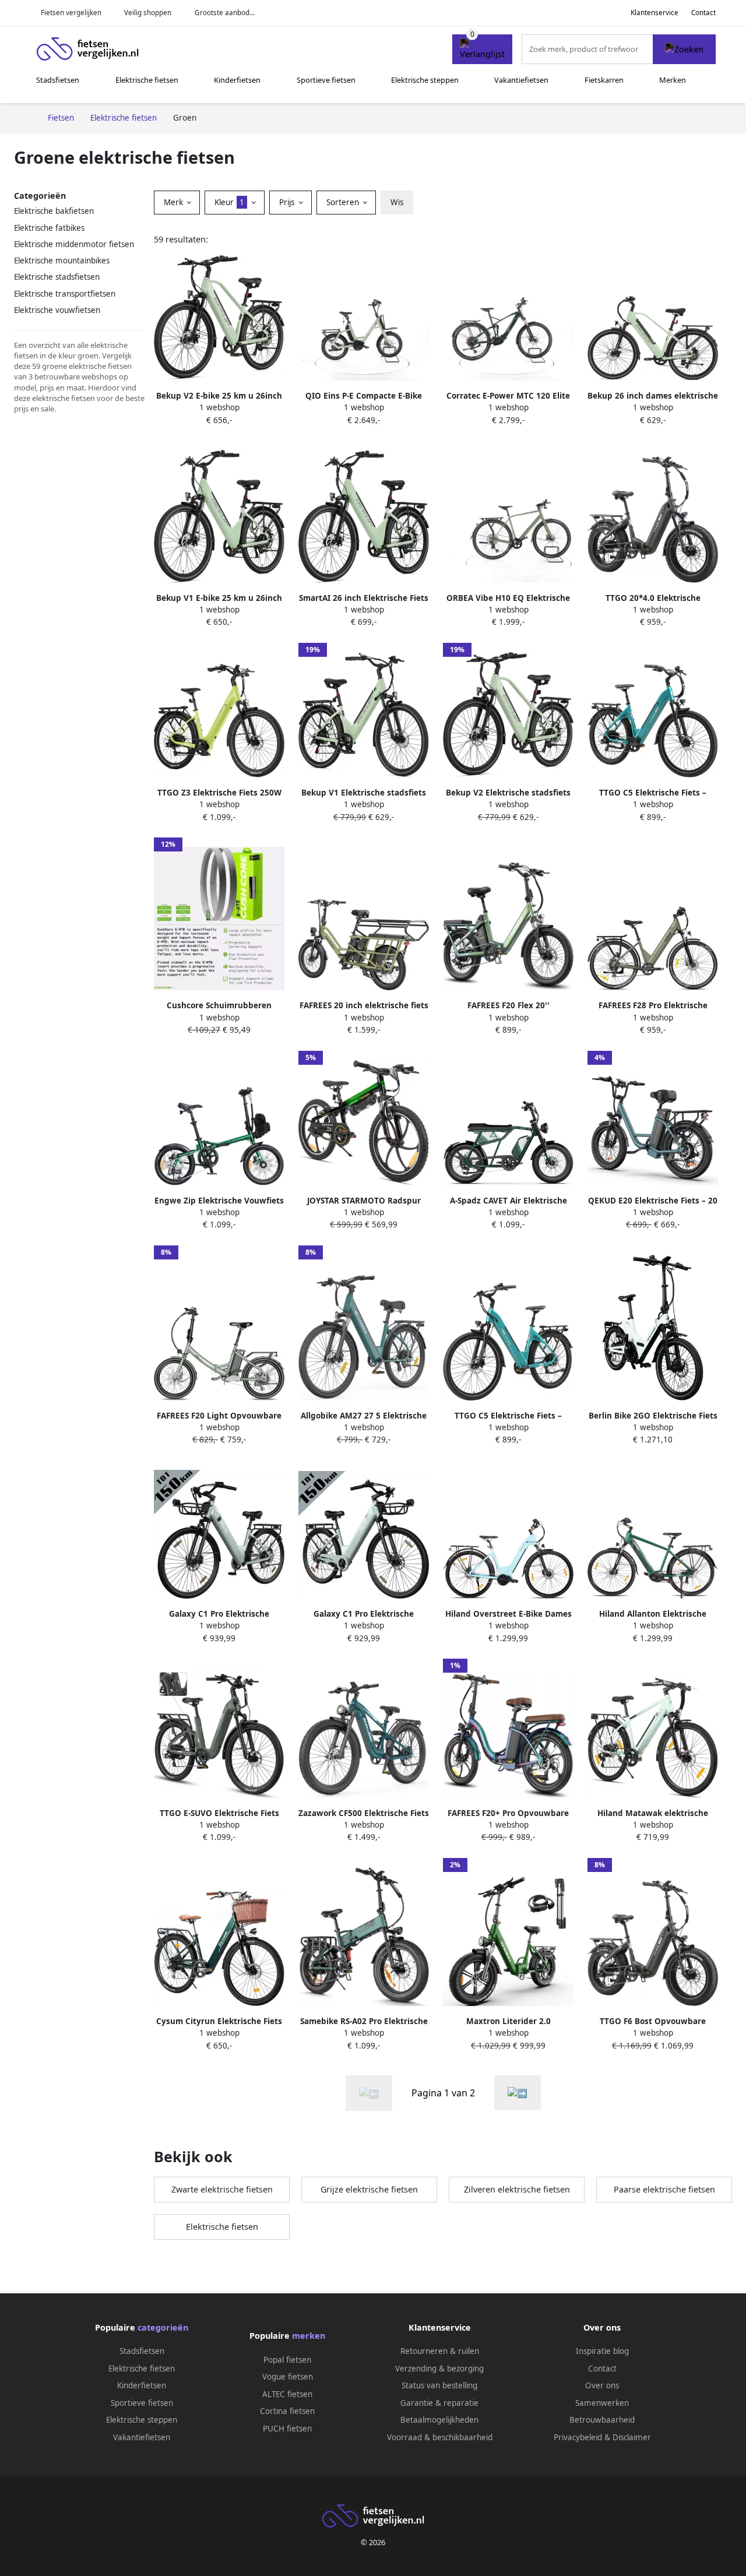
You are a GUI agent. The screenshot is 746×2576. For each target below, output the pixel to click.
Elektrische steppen (425, 80)
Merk (175, 202)
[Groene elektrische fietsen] (518, 2093)
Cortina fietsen (287, 2411)
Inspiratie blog (602, 2351)
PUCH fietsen (287, 2429)
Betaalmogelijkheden (439, 2420)
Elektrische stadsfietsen (57, 277)
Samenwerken (602, 2403)
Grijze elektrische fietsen (369, 2189)
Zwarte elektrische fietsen (222, 2189)
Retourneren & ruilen (440, 2351)
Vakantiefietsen (521, 80)
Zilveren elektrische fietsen (517, 2189)
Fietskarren (604, 80)
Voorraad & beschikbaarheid (440, 2437)
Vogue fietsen (288, 2377)
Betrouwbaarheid (602, 2420)
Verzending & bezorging (439, 2369)
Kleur (229, 202)
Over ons (602, 2385)
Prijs (288, 202)
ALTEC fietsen (287, 2394)
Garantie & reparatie (439, 2403)
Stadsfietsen (58, 80)
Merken (673, 80)
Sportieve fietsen (326, 80)
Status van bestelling (439, 2385)
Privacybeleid (578, 2437)
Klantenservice (654, 13)
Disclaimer (632, 2437)
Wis (397, 202)
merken (309, 2336)
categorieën (163, 2327)
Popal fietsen (287, 2360)
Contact (703, 13)
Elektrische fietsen (147, 80)
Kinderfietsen (237, 80)
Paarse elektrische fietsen (664, 2189)
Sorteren (344, 202)
